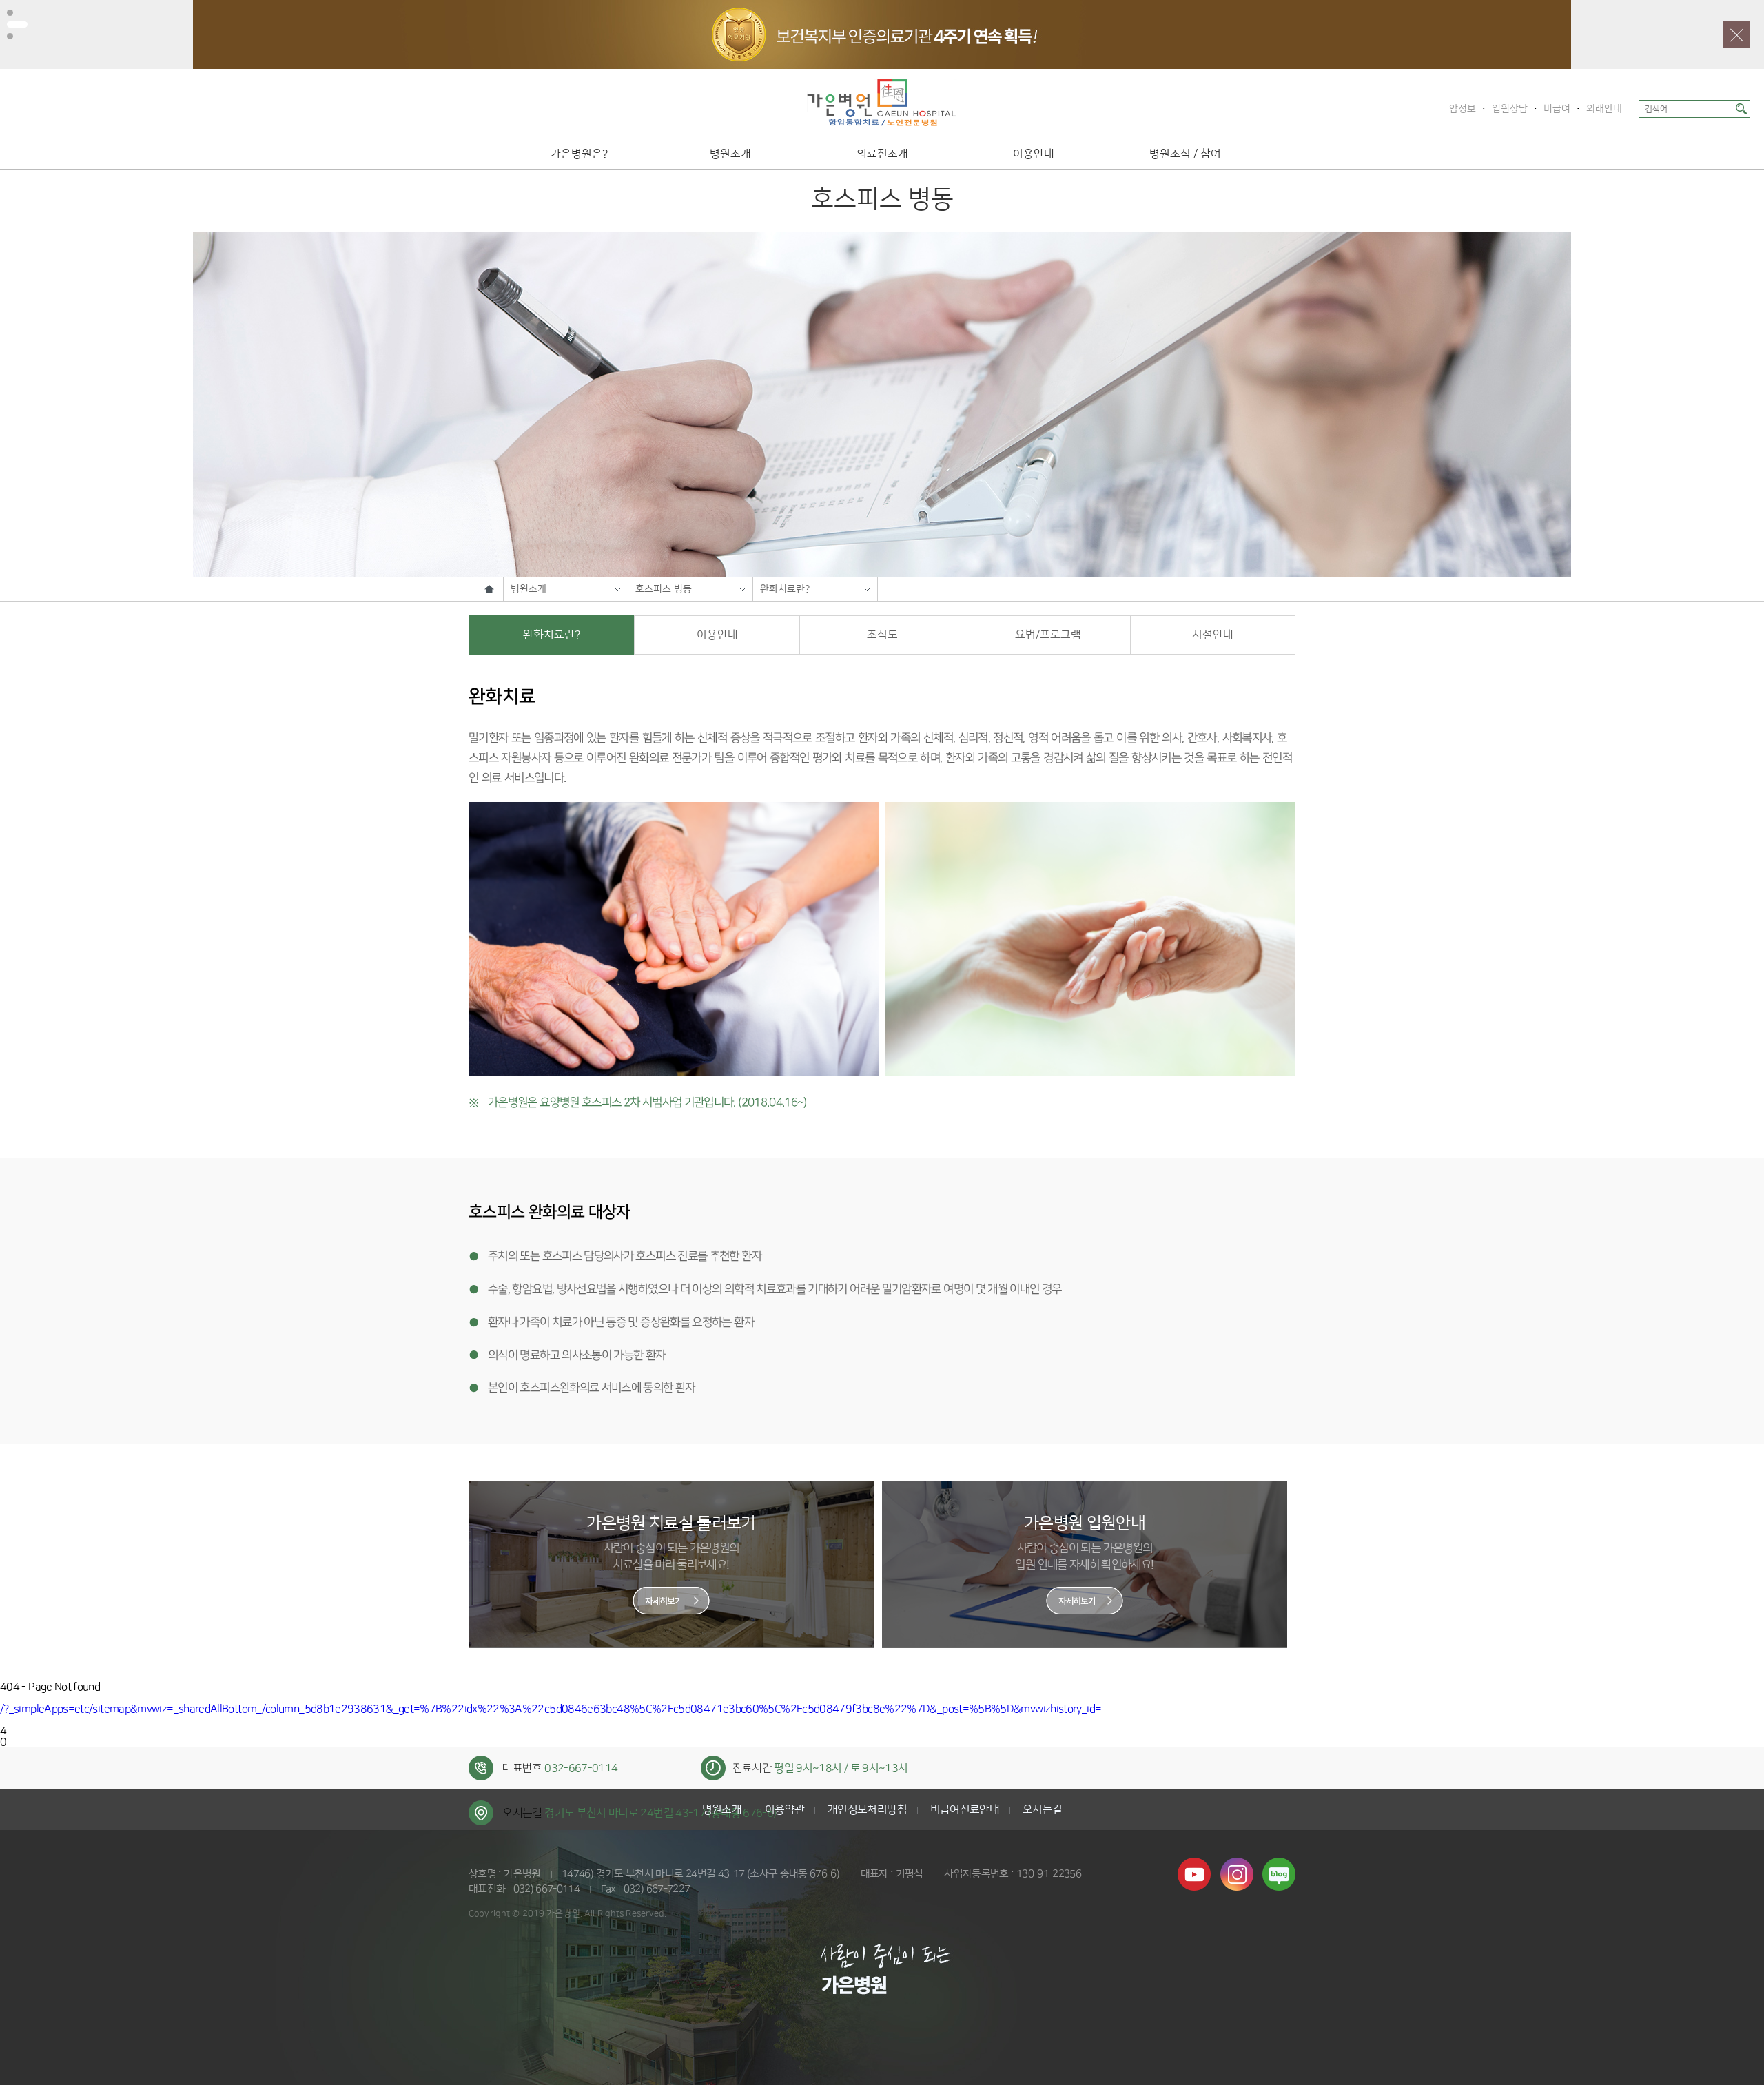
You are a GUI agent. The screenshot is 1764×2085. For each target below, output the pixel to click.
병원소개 (730, 154)
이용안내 (1034, 154)
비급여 (1557, 109)
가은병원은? (579, 154)
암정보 (1463, 109)
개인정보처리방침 (867, 1809)
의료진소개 (882, 154)
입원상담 (1510, 109)
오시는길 (1042, 1809)
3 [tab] (10, 36)
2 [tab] (17, 24)
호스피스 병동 (664, 589)
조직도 (882, 635)
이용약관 (784, 1809)
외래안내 (1604, 109)
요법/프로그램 (1048, 635)
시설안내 (1213, 635)
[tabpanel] (882, 34)
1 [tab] (10, 13)
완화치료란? (785, 589)
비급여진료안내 (965, 1809)
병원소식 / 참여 (1185, 154)
